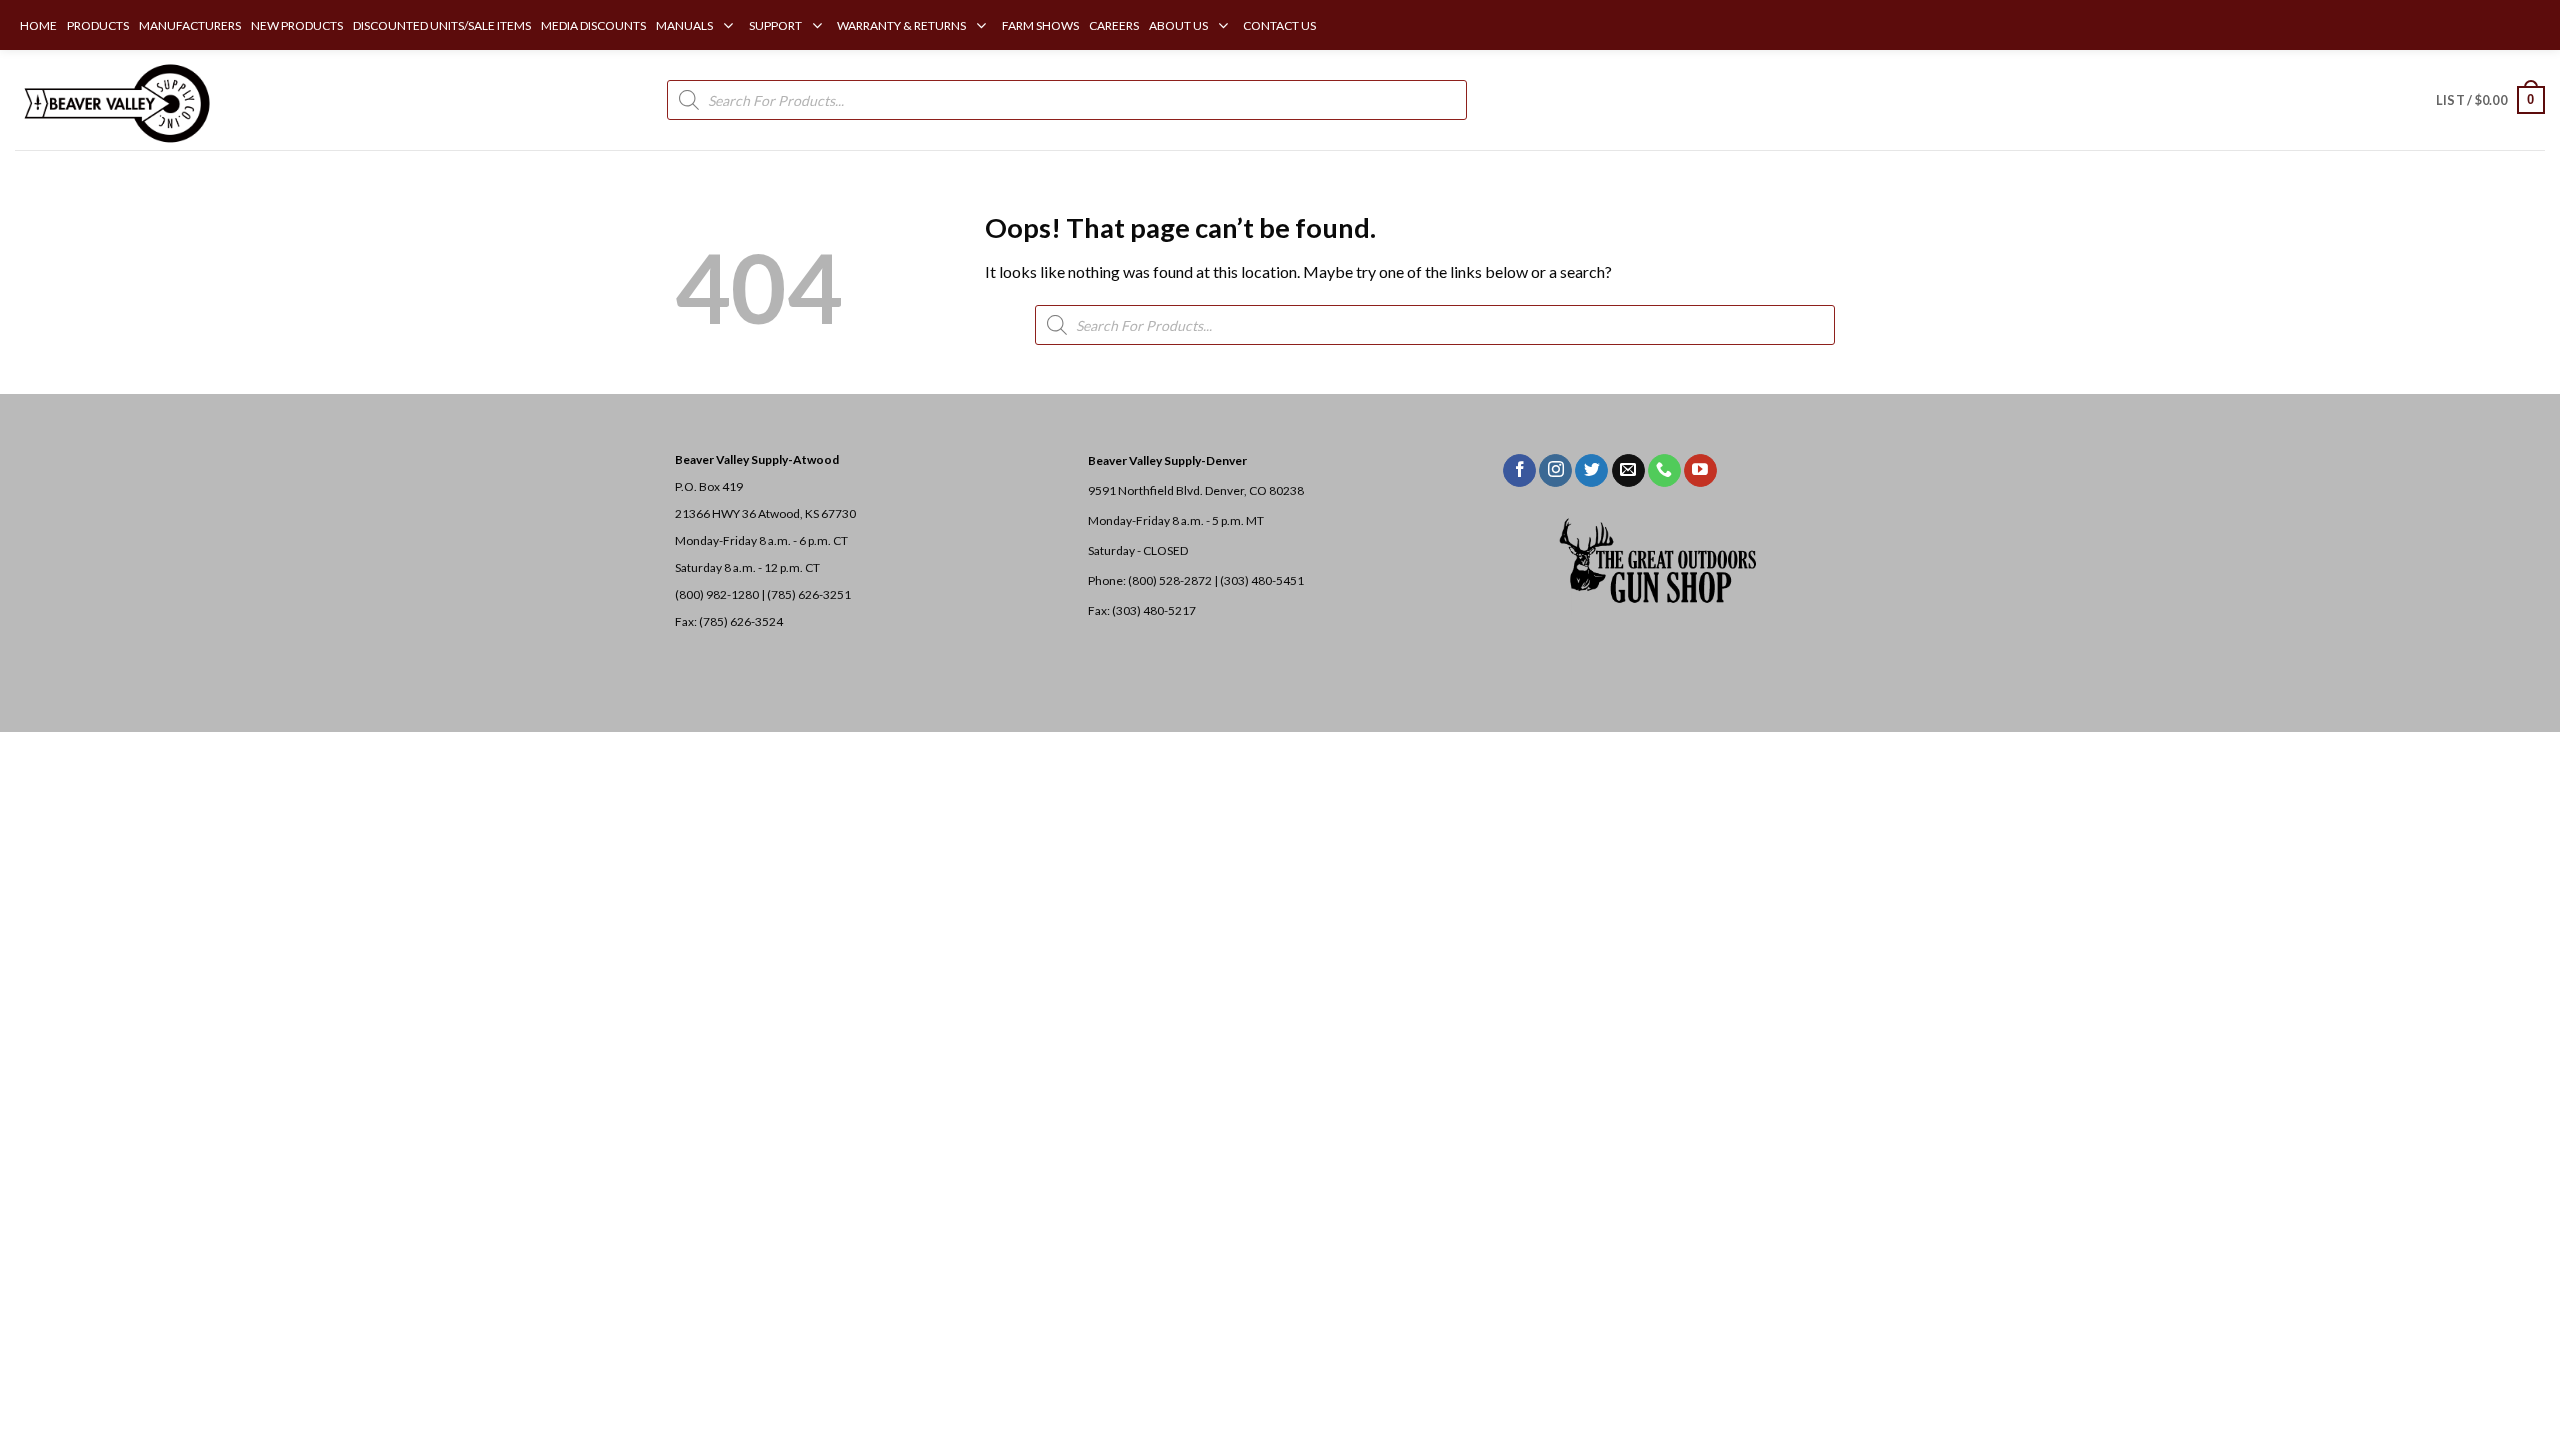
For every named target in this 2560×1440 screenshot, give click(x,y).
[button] (2490, 100)
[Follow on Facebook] (1519, 471)
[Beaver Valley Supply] (115, 100)
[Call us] (1664, 471)
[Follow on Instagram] (1555, 471)
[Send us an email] (1628, 471)
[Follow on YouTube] (1700, 471)
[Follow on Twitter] (1591, 471)
